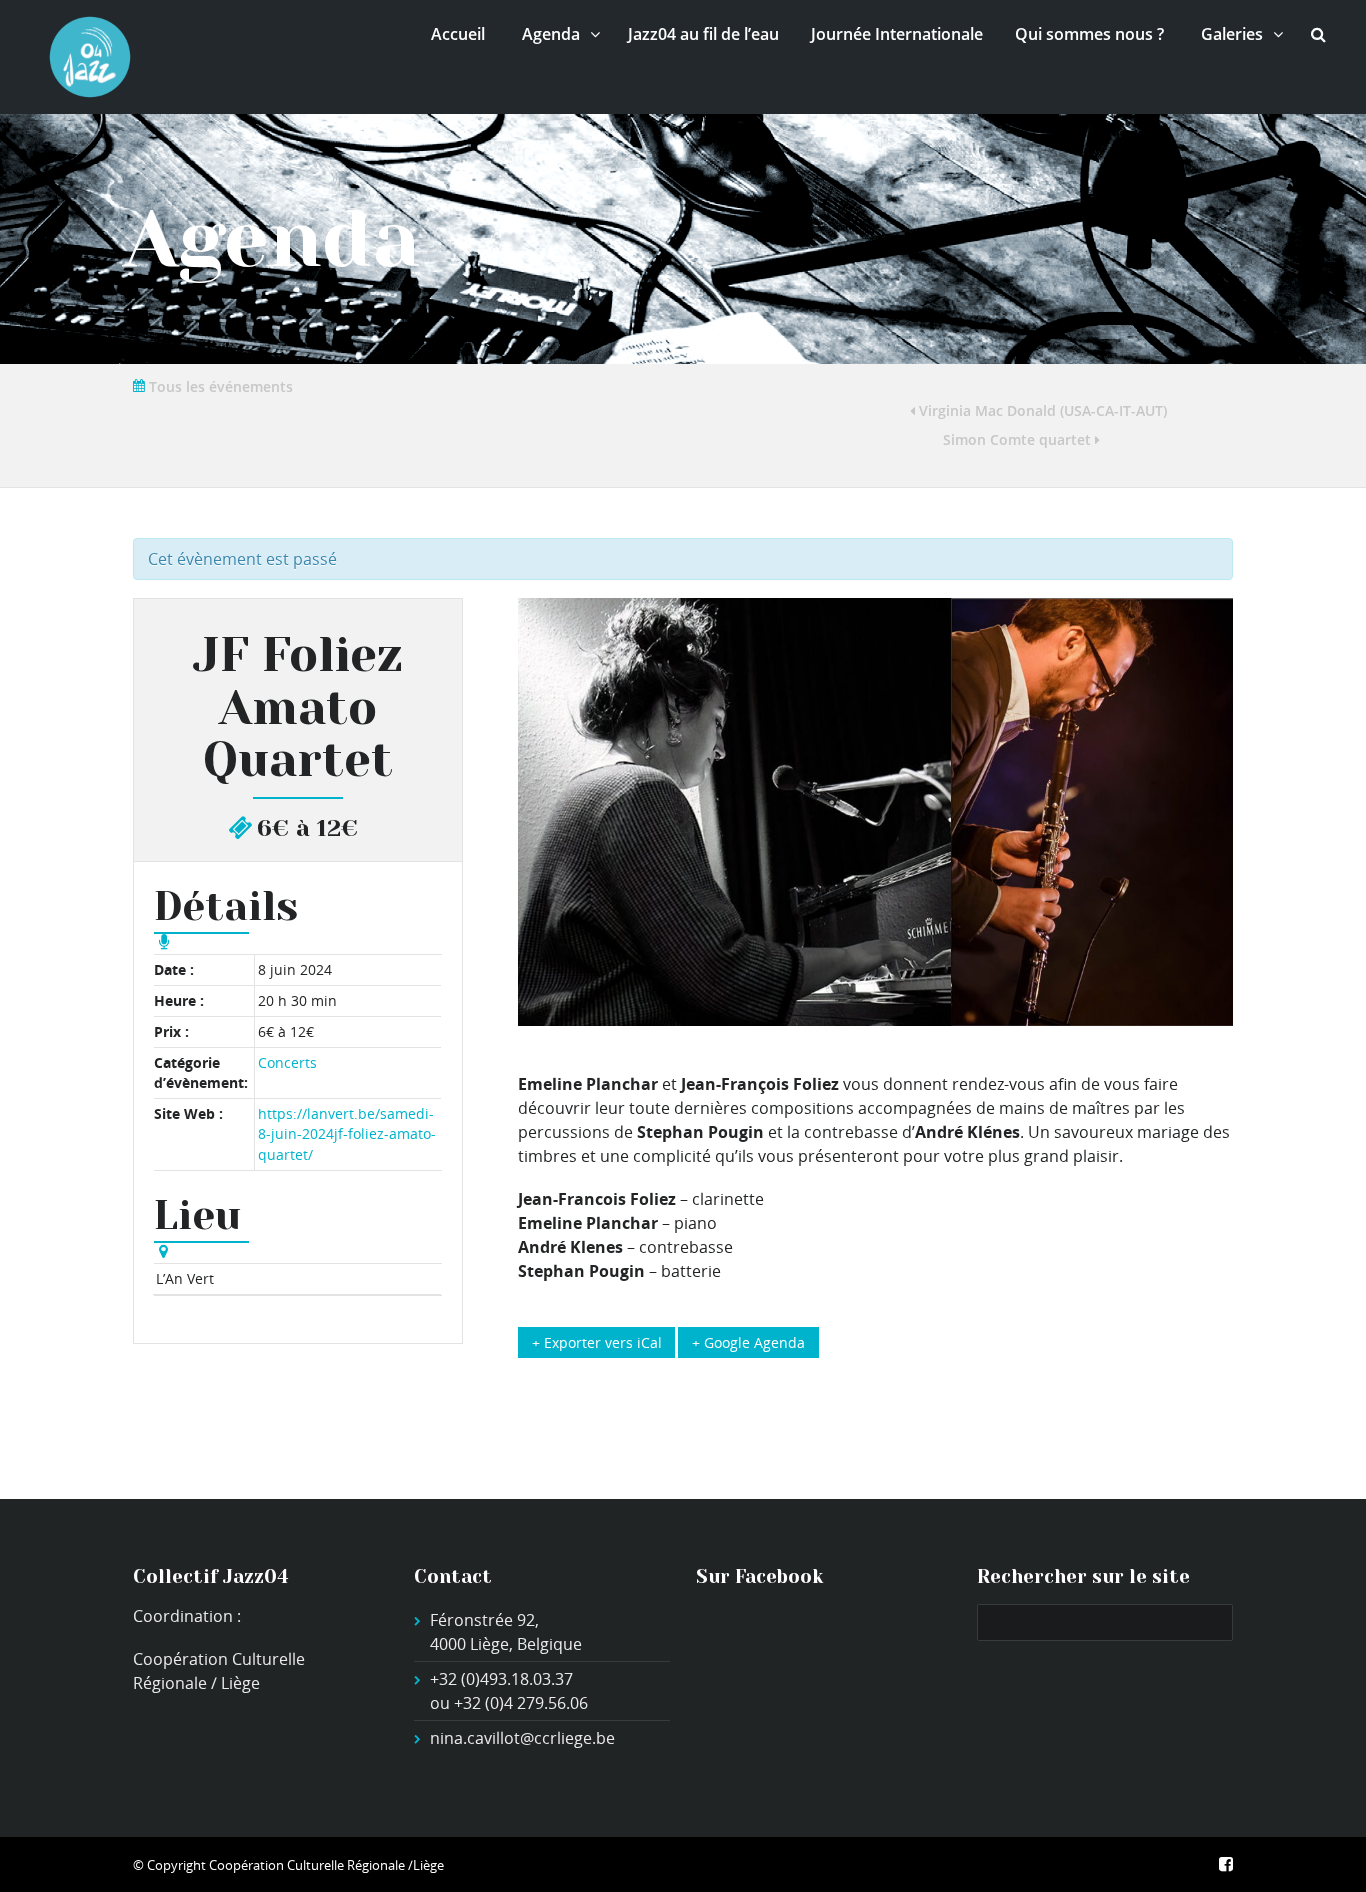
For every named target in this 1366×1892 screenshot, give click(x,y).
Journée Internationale (897, 34)
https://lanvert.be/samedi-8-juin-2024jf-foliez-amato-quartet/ (347, 1134)
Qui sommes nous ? (1089, 34)
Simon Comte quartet (1019, 439)
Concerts (287, 1062)
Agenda (551, 34)
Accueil (458, 34)
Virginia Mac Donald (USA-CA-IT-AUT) (1041, 410)
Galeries (1232, 34)
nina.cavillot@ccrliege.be (522, 1738)
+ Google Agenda (748, 1342)
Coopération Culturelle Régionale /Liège (326, 1865)
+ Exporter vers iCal (597, 1342)
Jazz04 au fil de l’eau (703, 34)
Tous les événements (219, 386)
